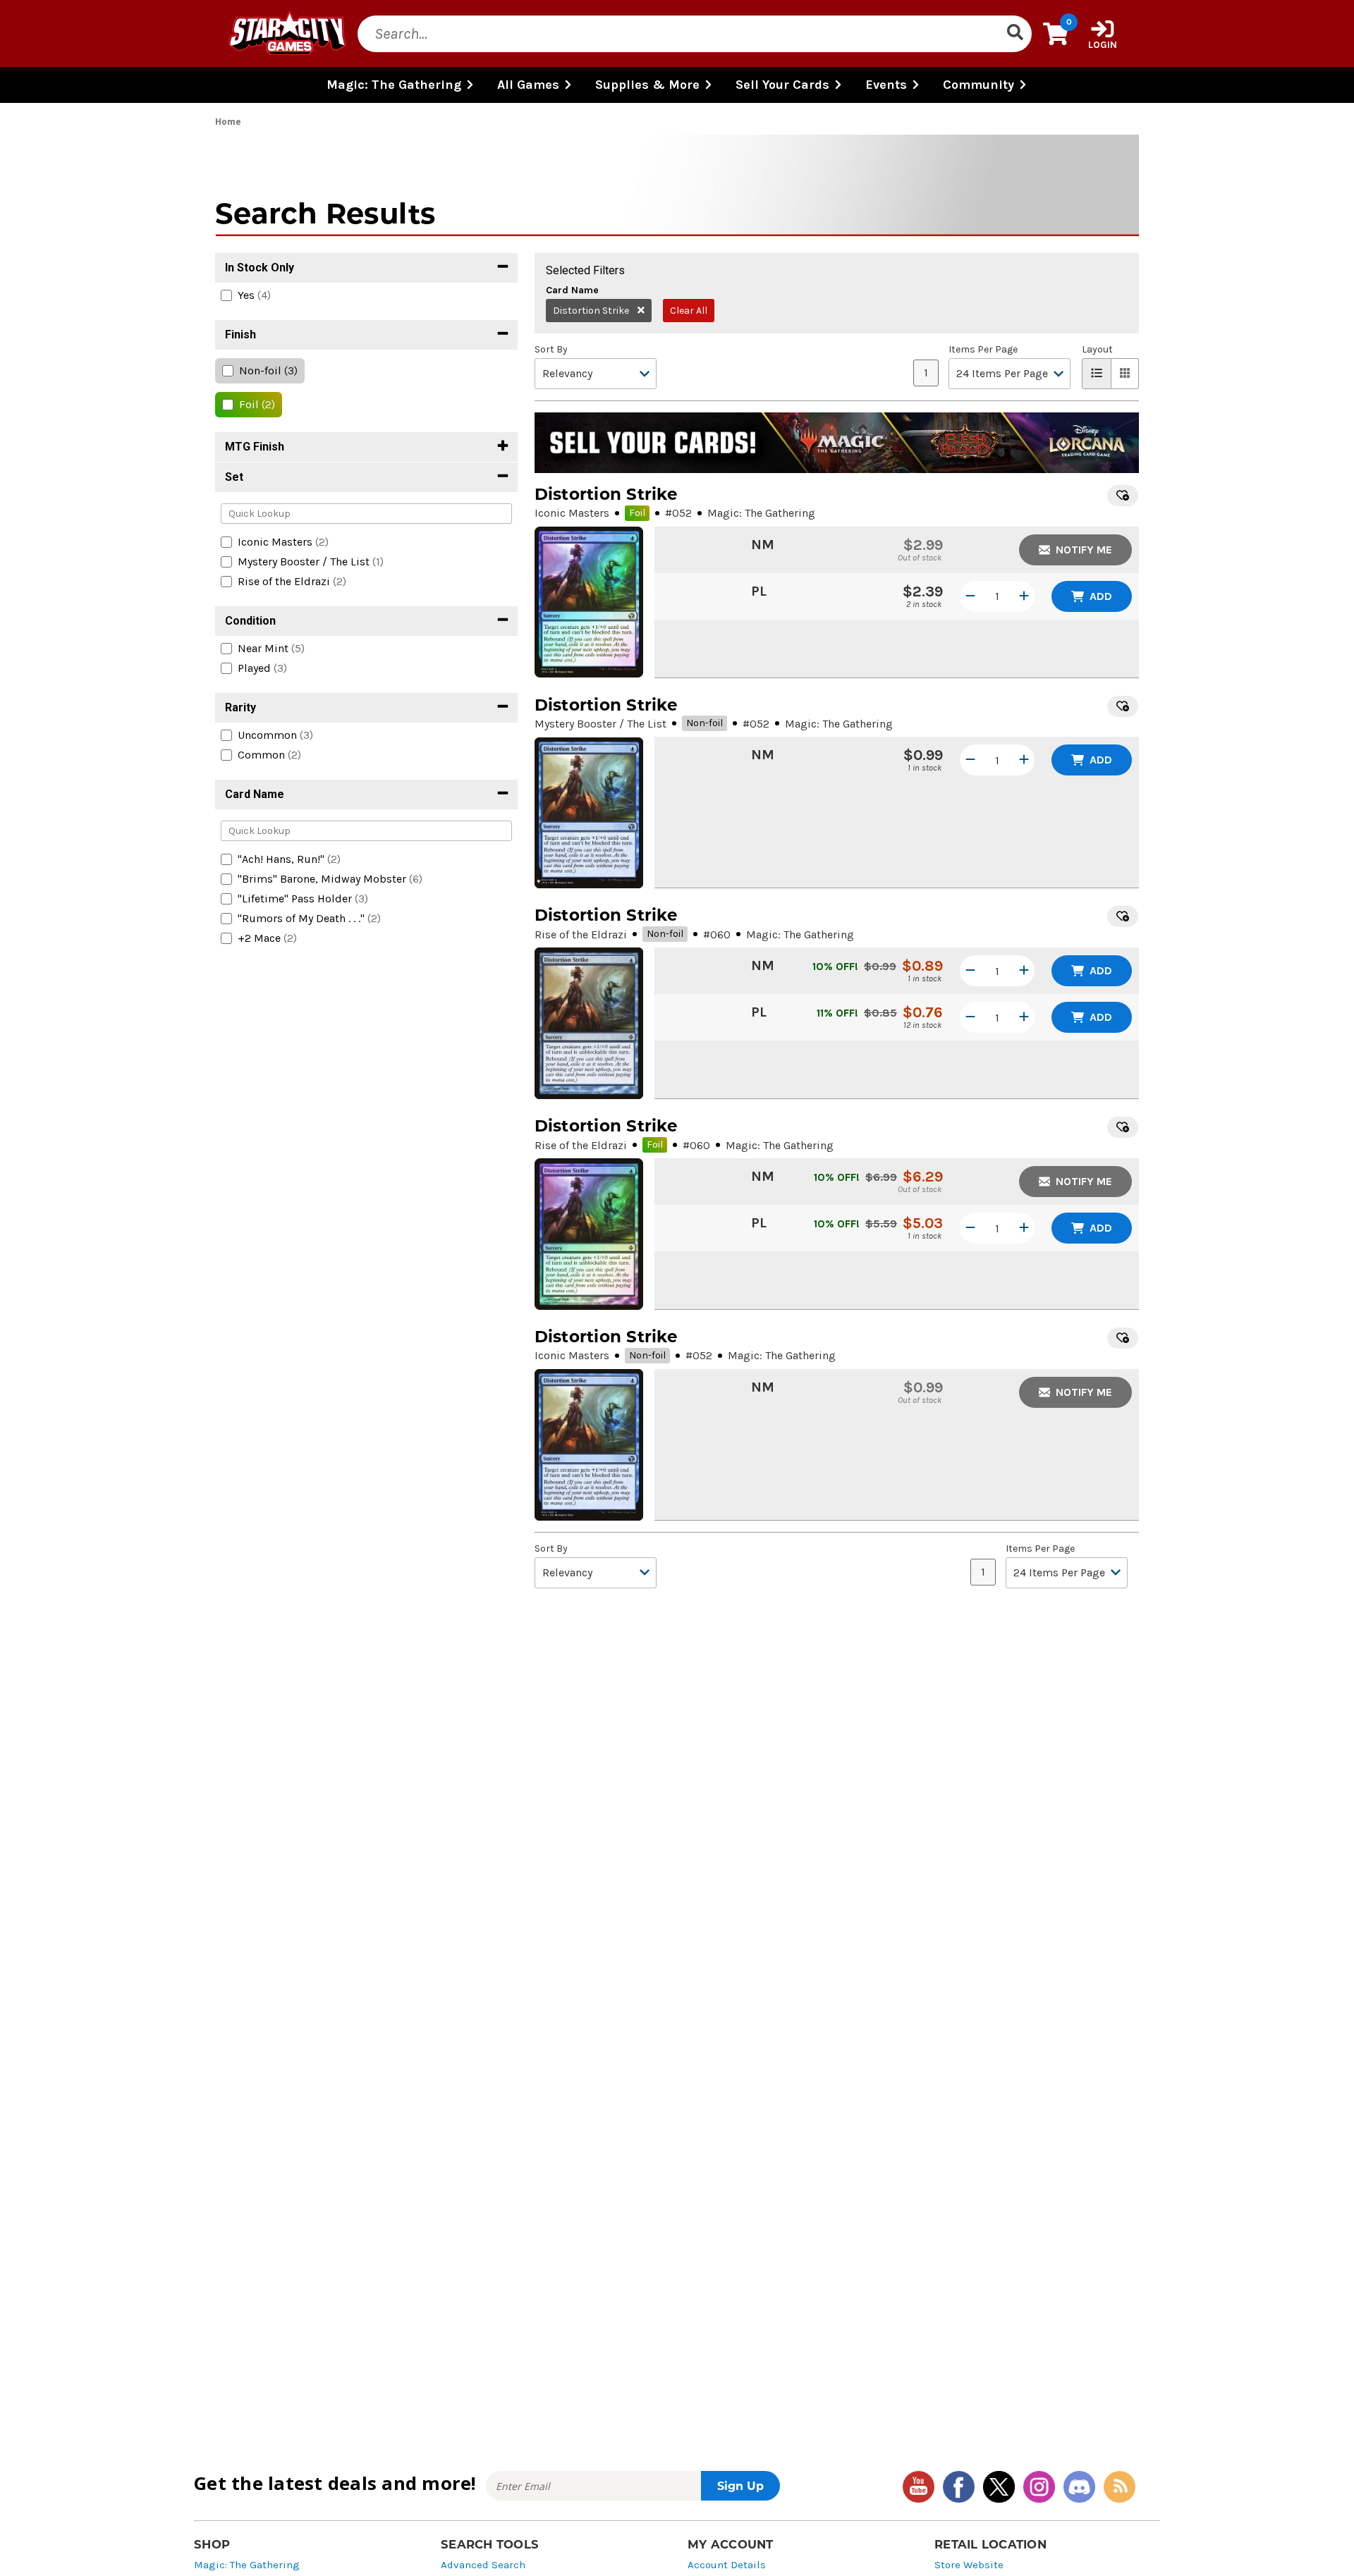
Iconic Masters (572, 513)
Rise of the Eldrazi (581, 934)
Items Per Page (983, 350)
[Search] (1015, 34)
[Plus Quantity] (1024, 596)
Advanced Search (483, 2565)
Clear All (689, 311)
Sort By (551, 350)
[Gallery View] (1125, 374)
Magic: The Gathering (247, 2565)
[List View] (1097, 374)
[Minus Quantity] (970, 596)
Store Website (969, 2565)
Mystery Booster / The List (600, 724)
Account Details (727, 2565)
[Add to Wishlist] (1123, 496)
